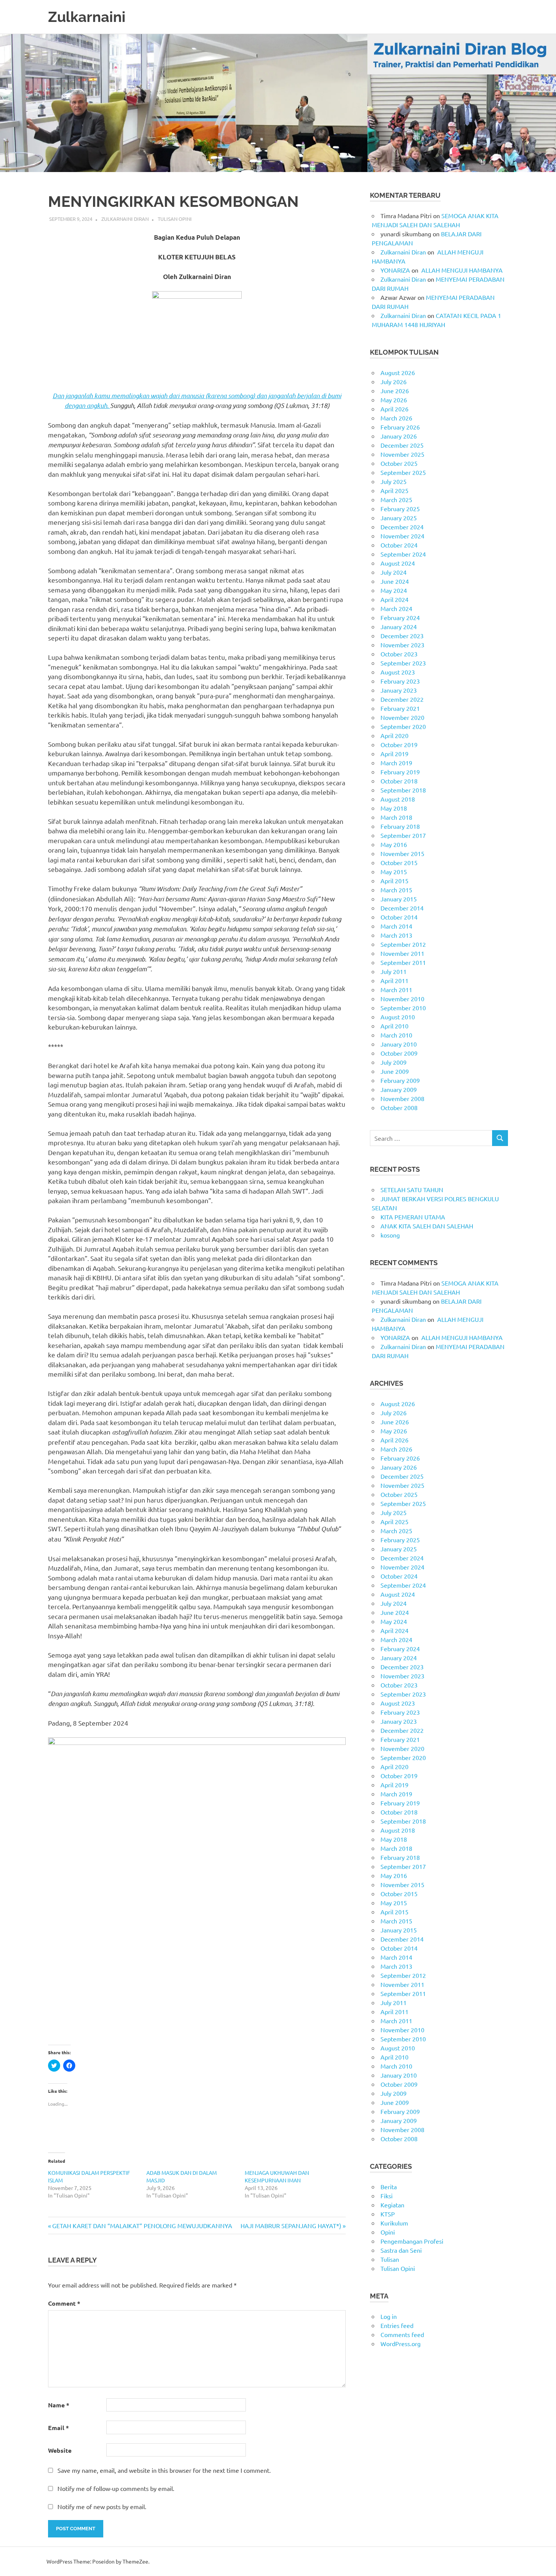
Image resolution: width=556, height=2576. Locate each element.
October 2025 (399, 463)
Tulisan (390, 2259)
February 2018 (400, 826)
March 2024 (396, 608)
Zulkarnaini (87, 17)
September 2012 (403, 944)
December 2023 (402, 636)
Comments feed (402, 2334)
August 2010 (398, 1017)
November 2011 (402, 953)
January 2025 (399, 518)
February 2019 (400, 772)
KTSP (388, 2214)
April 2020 (394, 735)
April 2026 (394, 409)
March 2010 (396, 1035)
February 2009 (400, 1080)
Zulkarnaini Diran (125, 219)
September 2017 (403, 835)
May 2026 (394, 400)
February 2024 (400, 617)
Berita (389, 2187)
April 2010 (394, 1026)
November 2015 (402, 853)
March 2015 (396, 890)
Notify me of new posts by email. (102, 2506)
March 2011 (396, 989)
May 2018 (394, 808)
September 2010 (403, 1008)
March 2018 (396, 817)
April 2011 (394, 980)
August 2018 (398, 799)
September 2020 (403, 726)
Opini (388, 2232)
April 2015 (394, 881)
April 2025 (394, 490)
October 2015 (399, 862)
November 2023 (402, 645)
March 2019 (396, 763)
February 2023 (400, 681)
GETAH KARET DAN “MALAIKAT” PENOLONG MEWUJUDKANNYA (142, 2226)
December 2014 (402, 908)
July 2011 (394, 971)
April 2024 (394, 599)
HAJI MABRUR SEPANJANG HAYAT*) (291, 2226)
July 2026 (394, 382)
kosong (390, 1235)
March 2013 (396, 935)
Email (58, 2428)
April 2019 (394, 754)
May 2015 (394, 872)
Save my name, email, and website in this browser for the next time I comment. (164, 2470)
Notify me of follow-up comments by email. (116, 2488)
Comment (64, 2303)
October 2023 (399, 654)
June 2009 (395, 1071)
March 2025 (396, 499)
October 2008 (399, 1107)
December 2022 (402, 699)
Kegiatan (392, 2205)
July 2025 (394, 481)
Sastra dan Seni (401, 2250)
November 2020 (402, 717)
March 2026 (396, 418)
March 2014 (396, 926)
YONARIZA (395, 270)
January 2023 (399, 690)
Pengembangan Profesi (412, 2241)
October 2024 (399, 545)
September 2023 (403, 663)
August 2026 (398, 372)
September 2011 (403, 962)
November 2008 (402, 1098)
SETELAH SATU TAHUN (412, 1190)
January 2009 (399, 1089)
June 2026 (395, 391)
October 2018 (399, 781)
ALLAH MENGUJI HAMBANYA (461, 270)
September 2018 (403, 790)
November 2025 (402, 454)
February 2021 (400, 708)
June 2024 (395, 581)
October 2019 (399, 744)
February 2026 (400, 427)
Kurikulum (394, 2223)
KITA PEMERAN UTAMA (413, 1217)
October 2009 (399, 1053)
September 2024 (403, 554)
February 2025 (400, 509)
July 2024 (394, 572)
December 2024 (402, 527)
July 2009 (394, 1062)
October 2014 (399, 917)
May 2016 (394, 844)
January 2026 (399, 436)
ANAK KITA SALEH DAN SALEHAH (427, 1226)
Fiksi (387, 2196)
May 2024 (394, 590)
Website (60, 2450)
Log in (389, 2316)
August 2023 (398, 672)
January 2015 (399, 899)
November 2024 (402, 536)
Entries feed (397, 2325)
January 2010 (399, 1044)
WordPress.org (401, 2343)
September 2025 (403, 472)
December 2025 (402, 445)
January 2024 (399, 627)
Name (59, 2405)
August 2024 (398, 563)
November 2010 (402, 999)
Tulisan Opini (175, 219)
